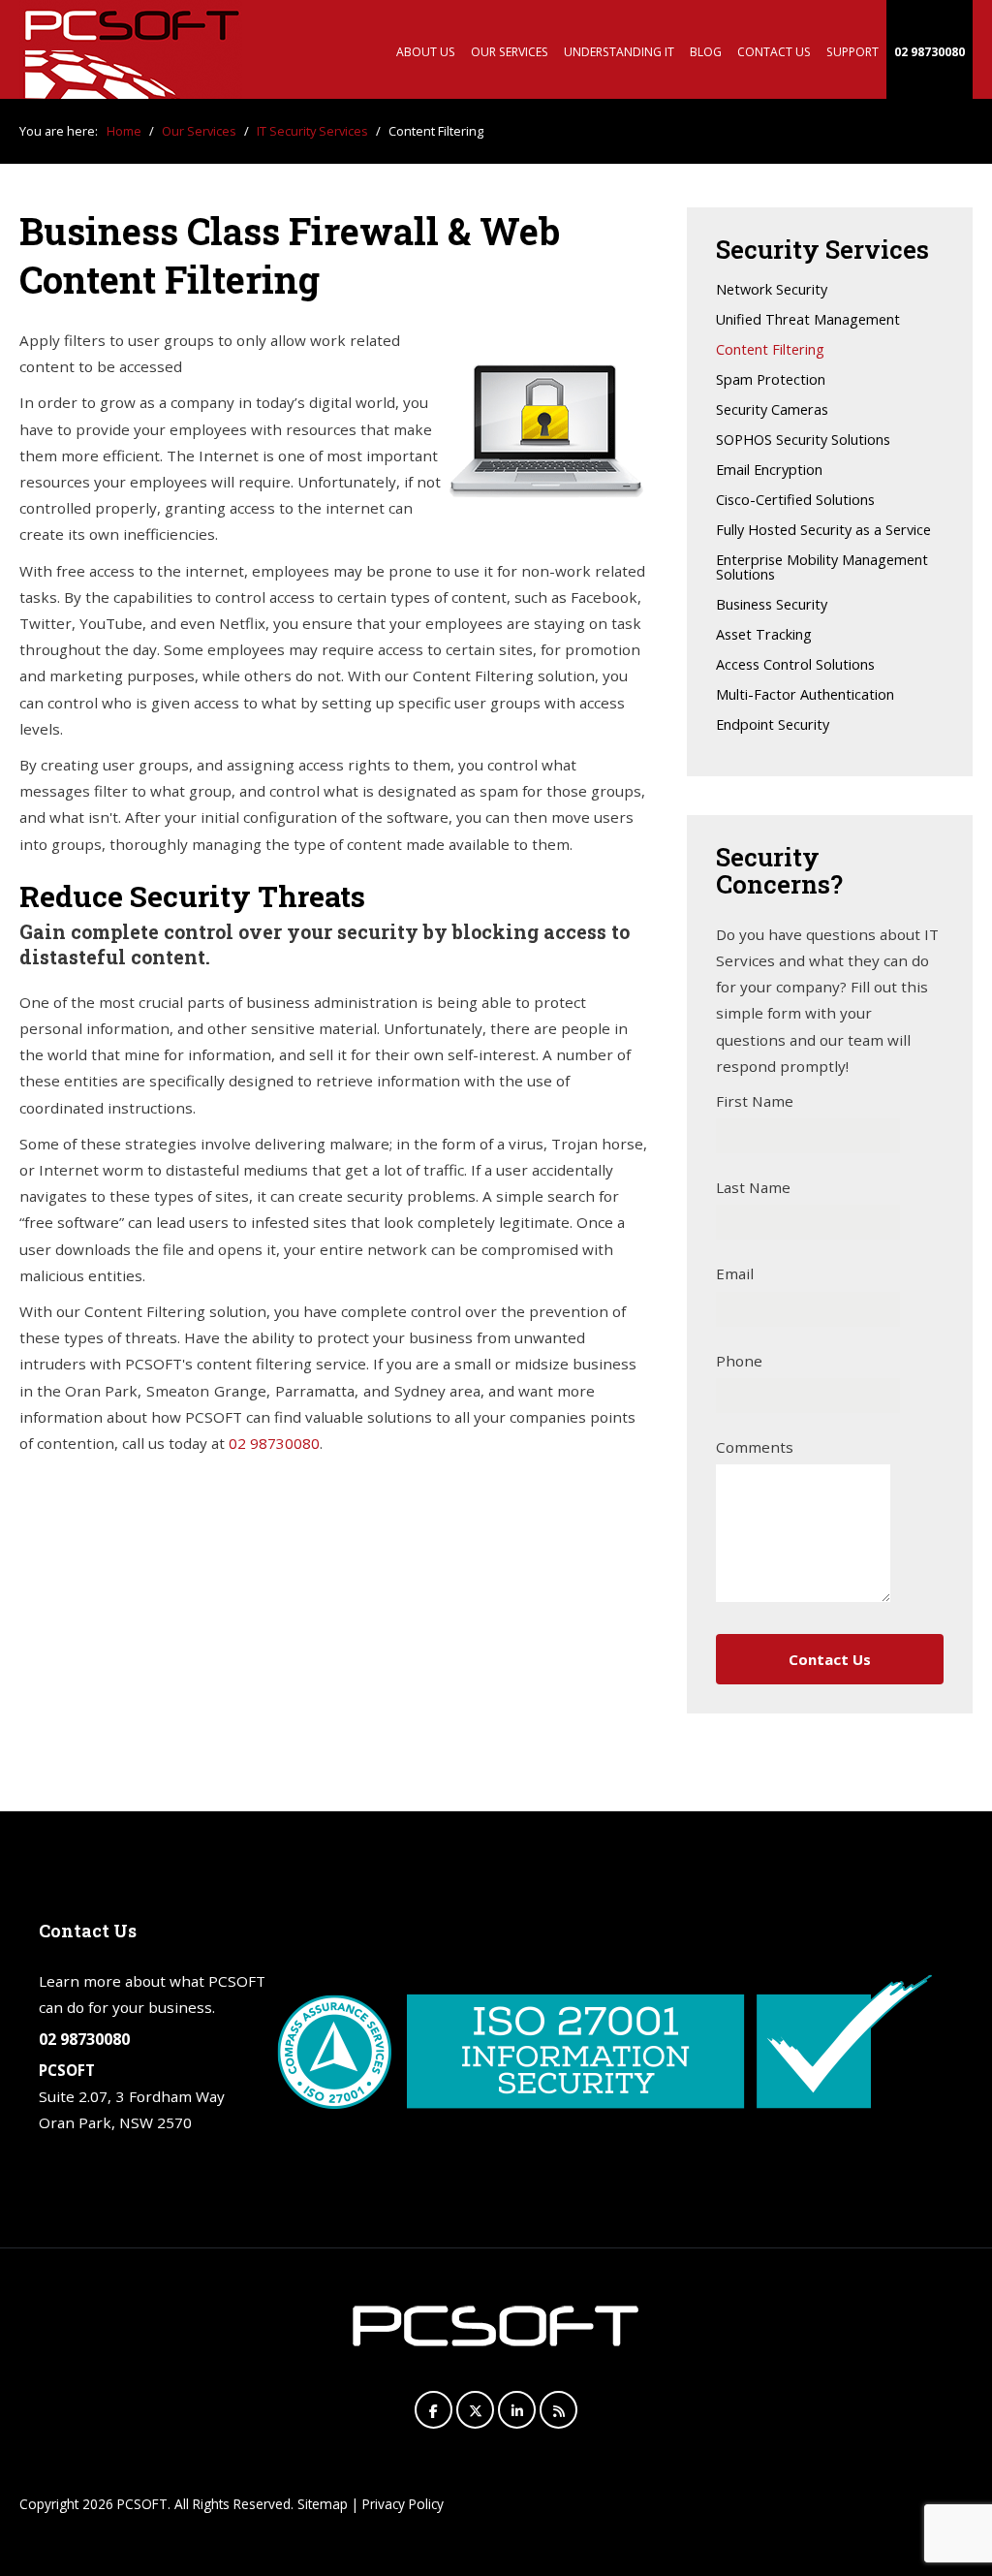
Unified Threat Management (808, 320)
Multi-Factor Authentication (805, 695)
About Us (426, 52)
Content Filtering (770, 350)
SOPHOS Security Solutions (803, 440)
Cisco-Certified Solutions (795, 501)
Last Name (753, 1187)
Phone (739, 1361)
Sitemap (323, 2504)
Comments (755, 1447)
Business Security (772, 605)
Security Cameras (772, 410)
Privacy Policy (403, 2504)
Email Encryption (769, 471)
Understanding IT (619, 52)
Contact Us (774, 52)
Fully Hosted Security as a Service (823, 531)
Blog (706, 52)
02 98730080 (930, 52)
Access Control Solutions (795, 665)
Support (852, 52)
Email (735, 1273)
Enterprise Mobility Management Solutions (822, 568)
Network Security (772, 290)
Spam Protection (771, 380)
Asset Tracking (764, 635)
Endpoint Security (773, 725)
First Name (755, 1101)
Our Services (510, 52)
